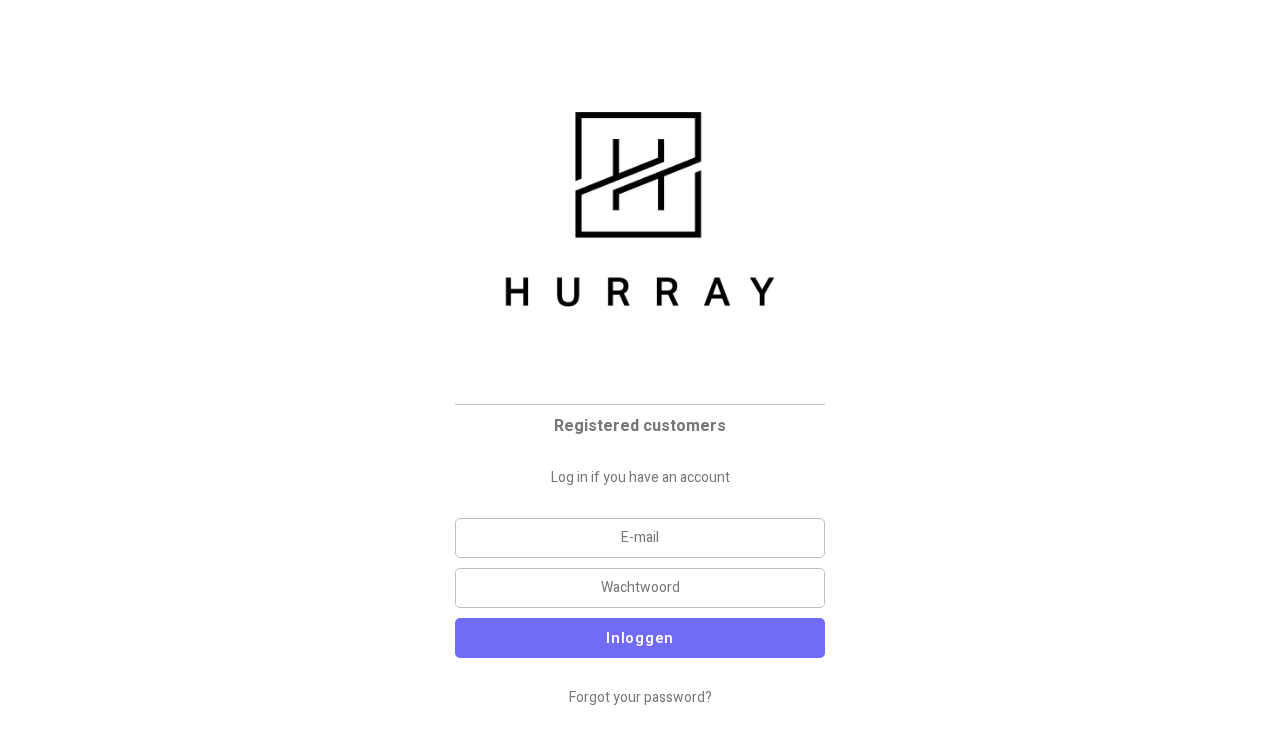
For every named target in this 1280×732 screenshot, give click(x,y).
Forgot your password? (640, 697)
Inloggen (640, 638)
